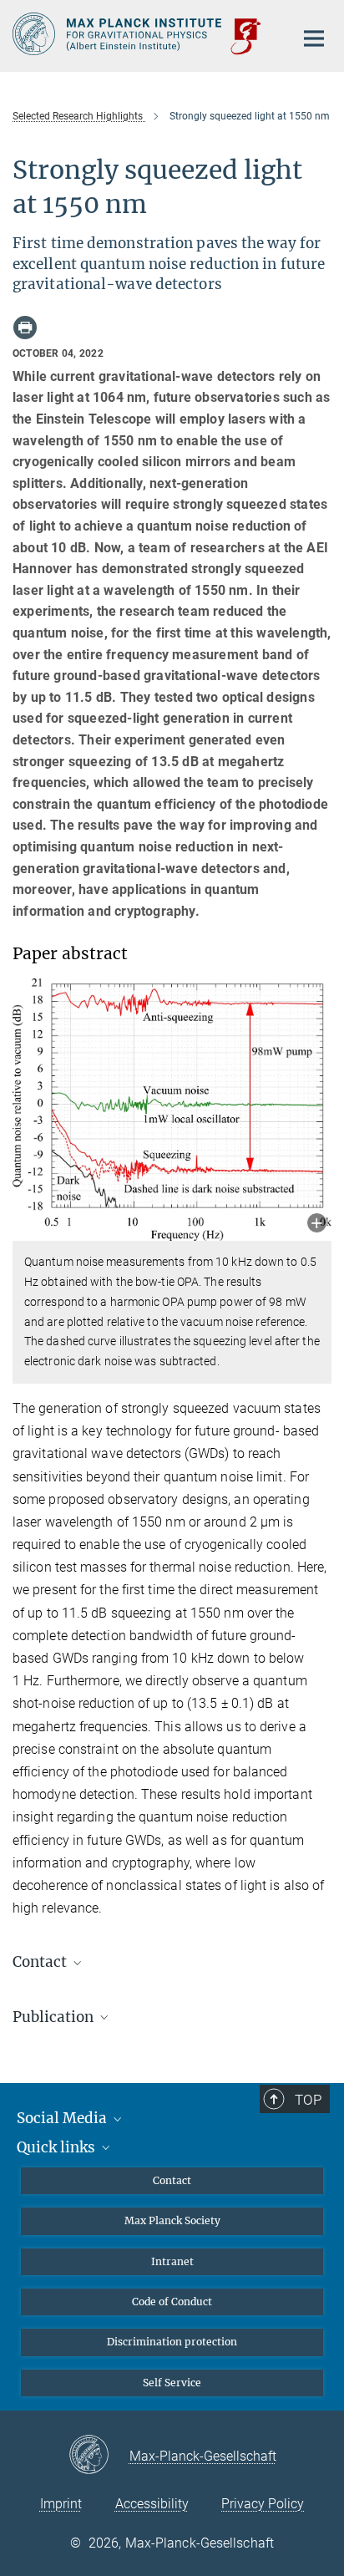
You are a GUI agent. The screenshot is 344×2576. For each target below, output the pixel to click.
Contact (172, 2180)
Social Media (63, 2118)
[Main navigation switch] (314, 38)
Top (308, 2100)
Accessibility (152, 2504)
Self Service (172, 2383)
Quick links (58, 2147)
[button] (317, 1224)
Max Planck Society (172, 2220)
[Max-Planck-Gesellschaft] (99, 2456)
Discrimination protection (172, 2342)
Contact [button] (41, 1962)
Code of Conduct (172, 2302)
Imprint (61, 2504)
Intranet (172, 2261)
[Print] (25, 328)
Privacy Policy (263, 2504)
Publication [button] (55, 2017)
